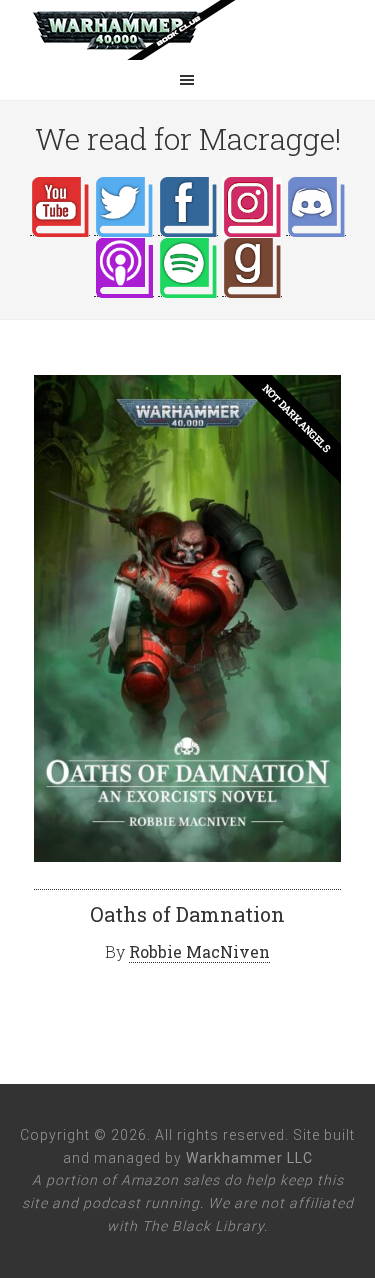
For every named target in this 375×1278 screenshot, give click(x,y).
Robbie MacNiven (199, 951)
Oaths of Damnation (187, 914)
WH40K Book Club (188, 30)
